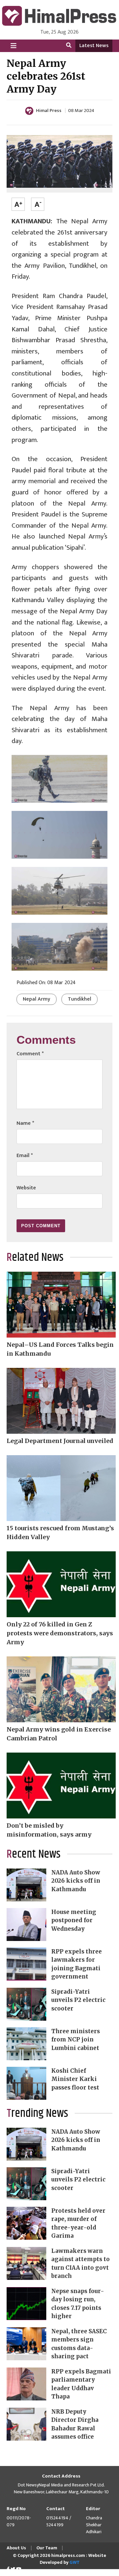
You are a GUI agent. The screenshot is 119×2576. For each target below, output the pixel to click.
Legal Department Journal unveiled (60, 1441)
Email (25, 1156)
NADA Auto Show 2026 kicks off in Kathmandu (76, 1881)
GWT (75, 2562)
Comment (30, 1054)
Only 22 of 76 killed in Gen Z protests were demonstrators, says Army (60, 1633)
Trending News (37, 2114)
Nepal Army (37, 999)
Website (26, 1188)
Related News (35, 1258)
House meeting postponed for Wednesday (74, 1920)
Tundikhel (79, 999)
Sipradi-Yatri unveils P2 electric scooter (78, 2000)
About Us (16, 2548)
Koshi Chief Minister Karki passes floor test (75, 2079)
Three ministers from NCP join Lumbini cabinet (76, 2040)
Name (25, 1123)
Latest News (94, 46)
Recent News (34, 1854)
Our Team (47, 2548)
